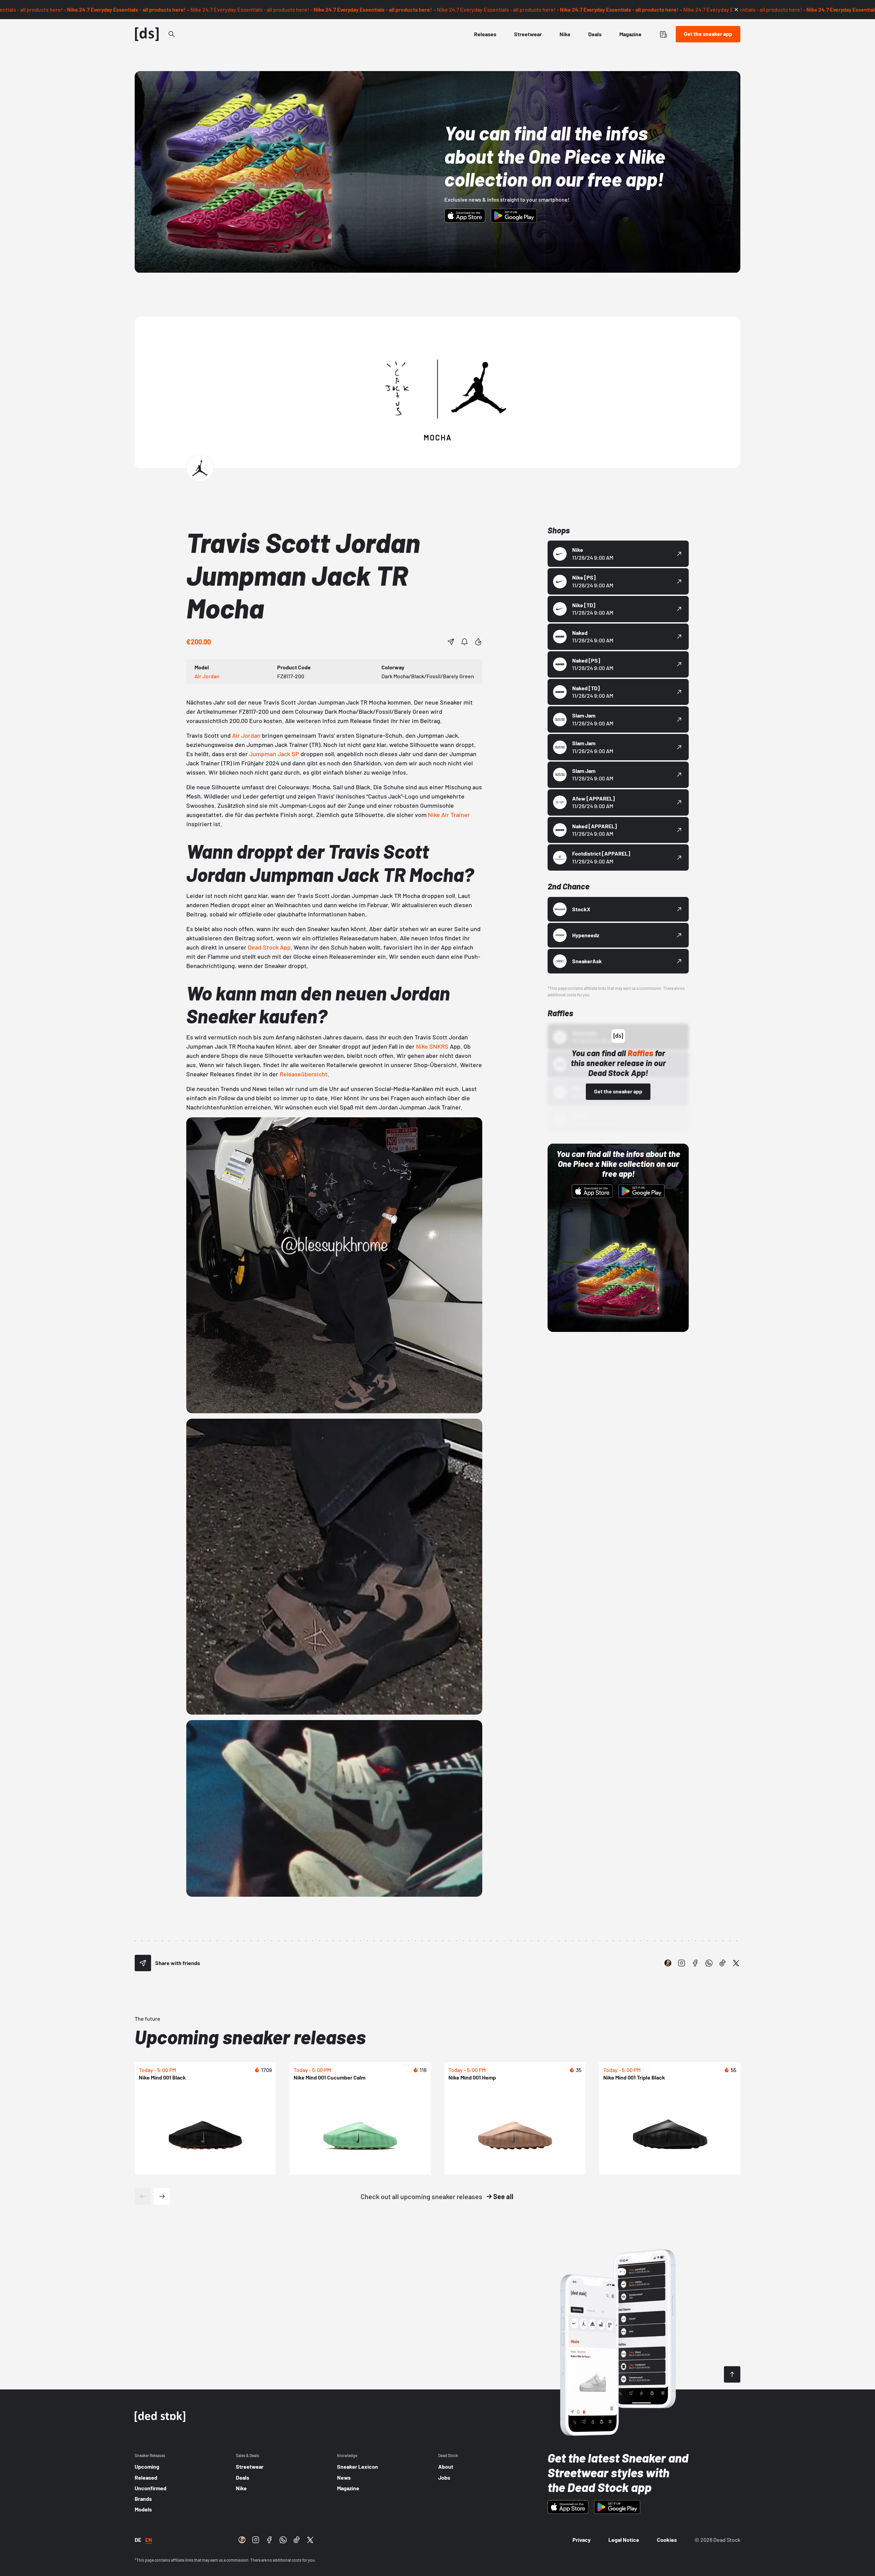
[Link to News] (172, 34)
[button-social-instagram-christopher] (668, 1963)
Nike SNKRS (432, 1046)
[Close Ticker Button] (736, 10)
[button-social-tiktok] (723, 1963)
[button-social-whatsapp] (709, 1963)
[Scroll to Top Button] (732, 2374)
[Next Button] (162, 2196)
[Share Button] (451, 642)
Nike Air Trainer (449, 815)
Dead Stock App (269, 947)
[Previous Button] (143, 2196)
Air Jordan (246, 735)
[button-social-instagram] (682, 1963)
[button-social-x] (736, 1963)
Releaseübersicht (304, 1074)
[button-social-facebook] (695, 1963)
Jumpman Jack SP (274, 754)
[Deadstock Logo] (147, 34)
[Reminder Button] (465, 642)
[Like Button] (478, 642)
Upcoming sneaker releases (250, 2037)
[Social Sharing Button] (143, 1963)
